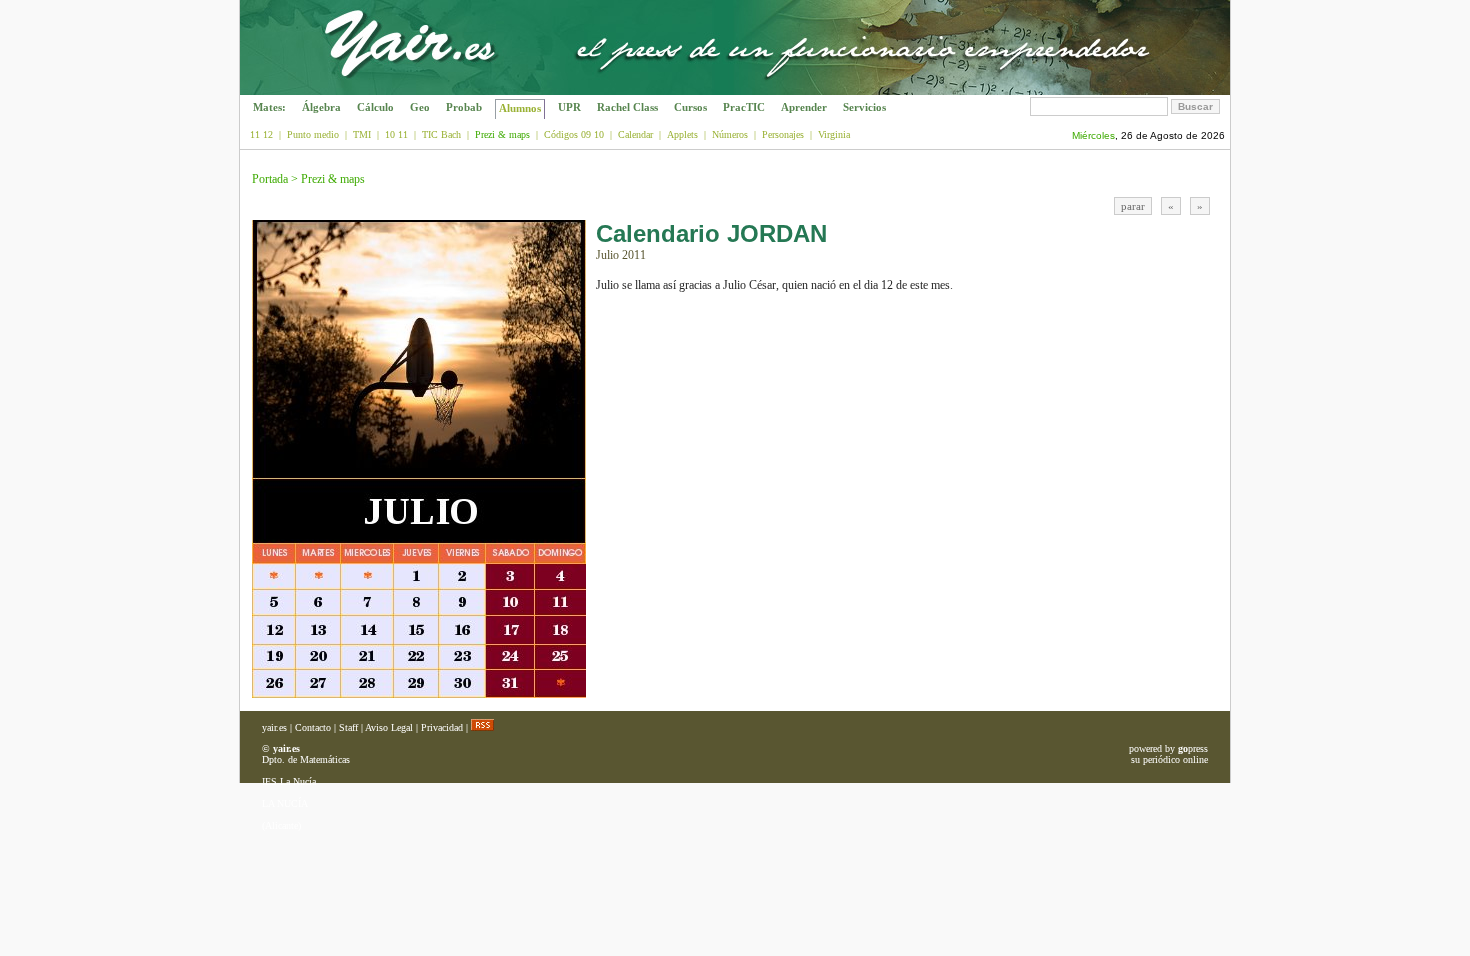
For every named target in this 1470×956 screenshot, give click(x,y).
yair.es (274, 727)
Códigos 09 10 (574, 134)
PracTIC (744, 107)
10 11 (396, 134)
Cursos (690, 107)
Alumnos (520, 108)
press (1193, 748)
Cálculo (375, 107)
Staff (348, 727)
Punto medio (313, 134)
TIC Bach (441, 134)
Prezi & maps (333, 179)
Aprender (804, 107)
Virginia (834, 134)
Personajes (783, 134)
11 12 (261, 134)
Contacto (313, 727)
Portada (270, 179)
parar (1133, 206)
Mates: (269, 107)
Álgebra (321, 107)
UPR (569, 107)
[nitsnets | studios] (1138, 89)
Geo (420, 107)
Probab (464, 107)
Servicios (864, 107)
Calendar (635, 134)
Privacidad (442, 727)
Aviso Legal (389, 727)
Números (730, 134)
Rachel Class (627, 107)
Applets (682, 134)
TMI (362, 134)
